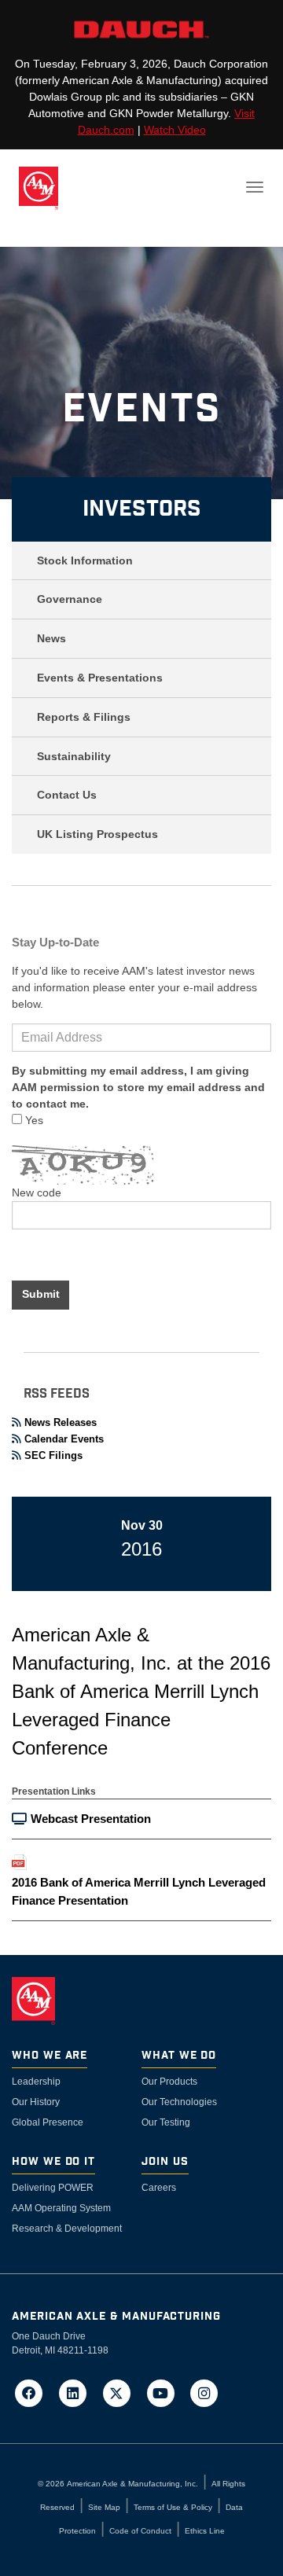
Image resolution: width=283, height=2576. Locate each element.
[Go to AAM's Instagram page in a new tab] (204, 2392)
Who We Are (50, 2056)
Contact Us (67, 795)
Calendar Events (64, 1439)
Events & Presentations (100, 678)
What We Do (179, 2056)
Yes (33, 1120)
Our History (36, 2102)
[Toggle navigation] (255, 187)
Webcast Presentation (91, 1819)
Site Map (104, 2507)
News (51, 638)
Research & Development (67, 2229)
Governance (70, 599)
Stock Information (85, 560)
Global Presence (48, 2122)
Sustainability (74, 756)
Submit (41, 1294)
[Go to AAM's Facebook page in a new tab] (34, 2392)
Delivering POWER (53, 2188)
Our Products (169, 2082)
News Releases (61, 1422)
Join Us (165, 2162)
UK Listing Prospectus (97, 834)
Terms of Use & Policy (173, 2507)
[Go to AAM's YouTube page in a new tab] (165, 2392)
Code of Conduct (140, 2531)
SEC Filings (53, 1455)
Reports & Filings (84, 717)
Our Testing (166, 2122)
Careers (159, 2188)
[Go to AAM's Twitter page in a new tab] (122, 2392)
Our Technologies (179, 2102)
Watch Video (175, 130)
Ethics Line (205, 2531)
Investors (142, 509)
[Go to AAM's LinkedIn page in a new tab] (78, 2392)
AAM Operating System (61, 2208)
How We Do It (53, 2162)
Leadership (36, 2082)
